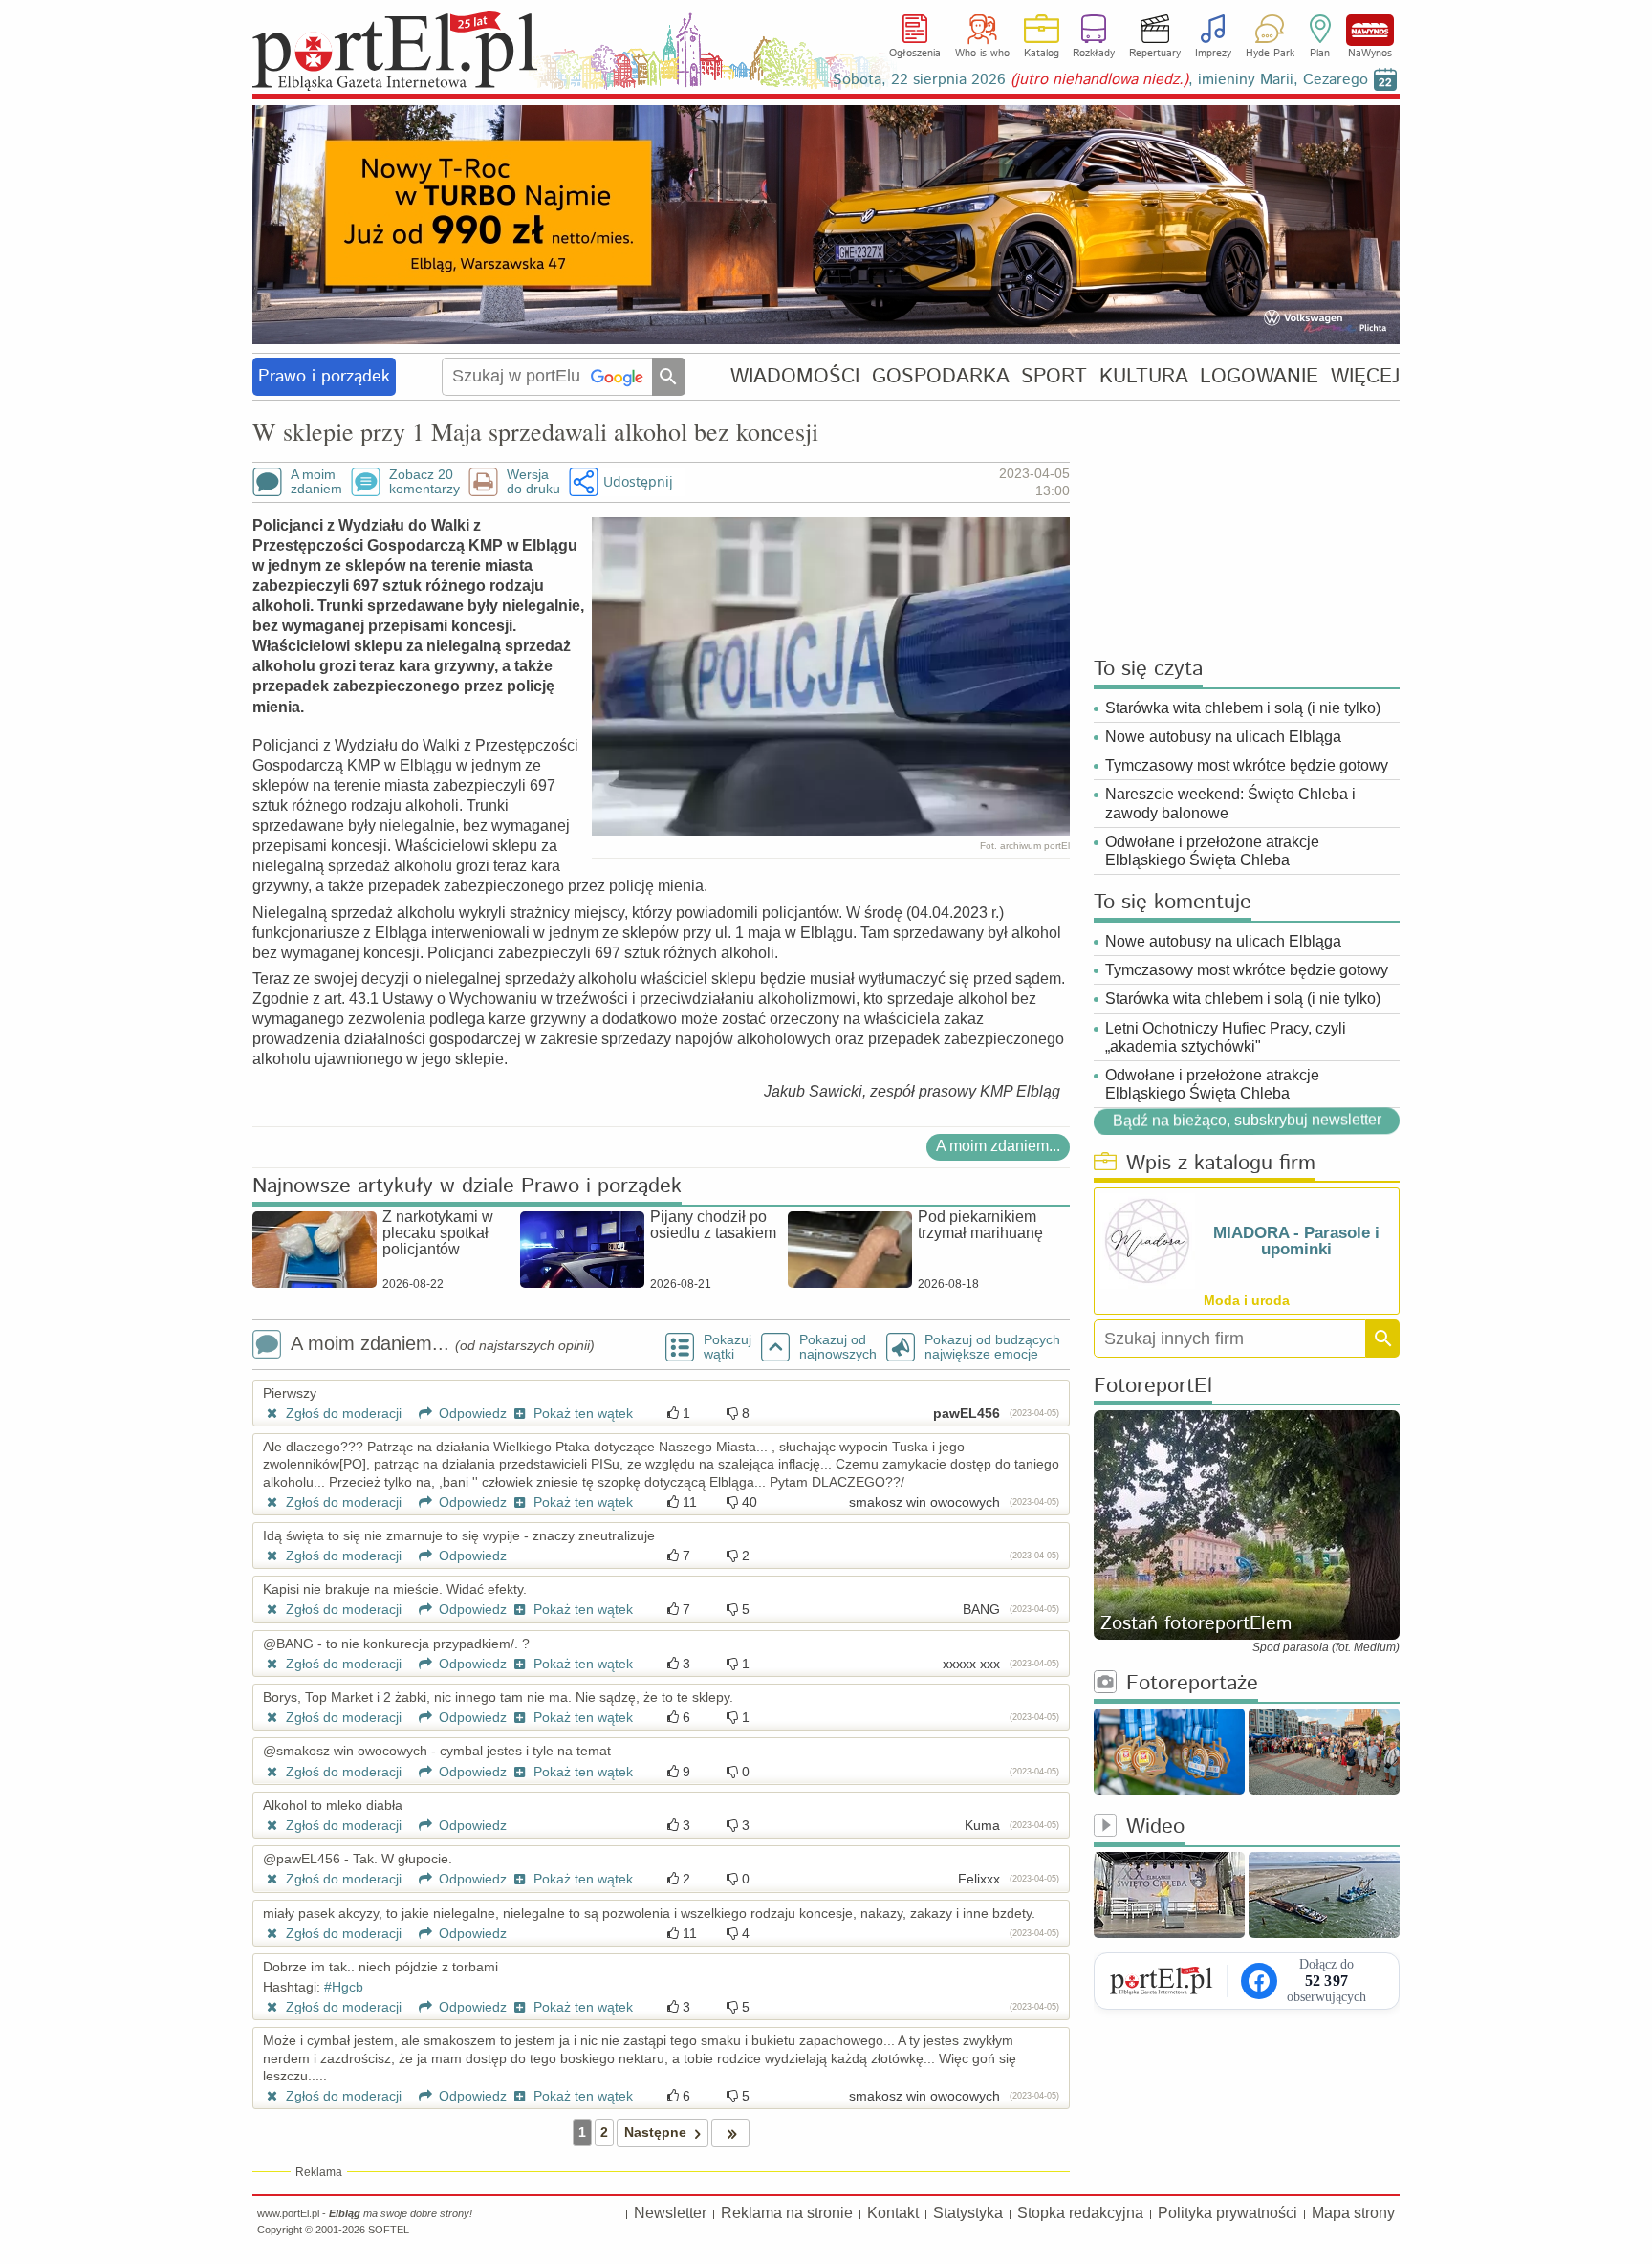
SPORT (1054, 376)
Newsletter (670, 2213)
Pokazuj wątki (728, 1347)
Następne (655, 2132)
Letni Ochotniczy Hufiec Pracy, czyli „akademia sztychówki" (1226, 1037)
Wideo (1155, 1828)
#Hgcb (344, 1987)
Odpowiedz (471, 1413)
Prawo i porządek (324, 377)
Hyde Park (1270, 54)
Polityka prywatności (1228, 2213)
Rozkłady (1094, 54)
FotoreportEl (1153, 1387)
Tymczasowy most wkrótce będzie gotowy (1247, 765)
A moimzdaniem (316, 482)
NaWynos (1370, 30)
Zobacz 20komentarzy (424, 482)
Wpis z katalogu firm (1221, 1164)
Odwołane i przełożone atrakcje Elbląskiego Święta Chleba (1212, 851)
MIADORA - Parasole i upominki (1296, 1241)
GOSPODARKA (941, 376)
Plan (1320, 54)
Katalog (1042, 54)
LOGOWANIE (1259, 376)
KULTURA (1144, 376)
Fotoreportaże (1192, 1684)
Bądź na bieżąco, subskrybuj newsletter (1247, 1120)
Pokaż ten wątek (581, 1413)
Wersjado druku (533, 482)
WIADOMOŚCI (795, 376)
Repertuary (1155, 54)
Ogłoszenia (915, 54)
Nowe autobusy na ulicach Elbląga (1223, 737)
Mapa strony (1353, 2213)
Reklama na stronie (787, 2213)
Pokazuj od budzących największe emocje (992, 1347)
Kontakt (893, 2213)
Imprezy (1213, 54)
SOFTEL (389, 2230)
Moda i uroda (1247, 1300)
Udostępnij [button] (638, 481)
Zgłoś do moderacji (342, 1413)
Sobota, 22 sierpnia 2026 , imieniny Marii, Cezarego (1100, 80)
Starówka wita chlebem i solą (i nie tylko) (1243, 708)
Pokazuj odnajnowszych (838, 1347)
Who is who (982, 54)
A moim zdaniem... (998, 1146)
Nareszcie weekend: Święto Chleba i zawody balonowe (1230, 803)
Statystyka (968, 2213)
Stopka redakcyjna (1080, 2213)
